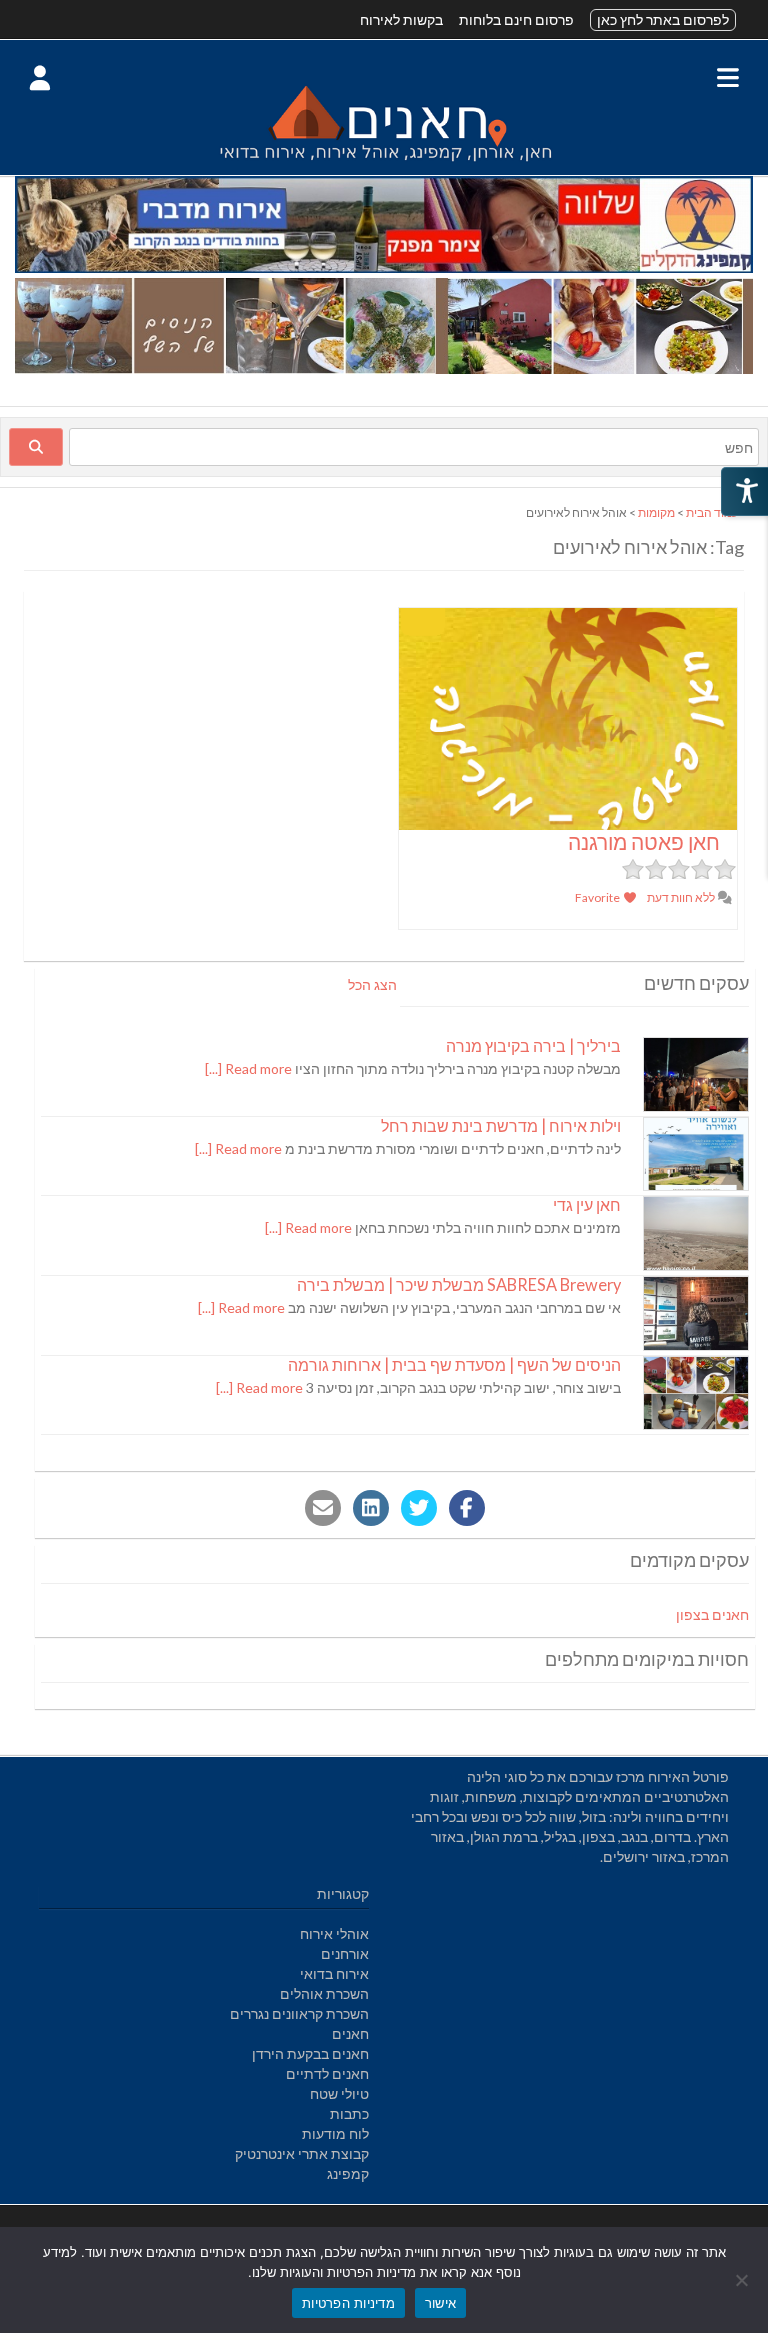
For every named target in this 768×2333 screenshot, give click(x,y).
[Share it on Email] (323, 1508)
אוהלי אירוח (334, 1933)
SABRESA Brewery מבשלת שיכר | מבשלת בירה (459, 1284)
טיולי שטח (339, 2093)
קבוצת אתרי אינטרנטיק (302, 2153)
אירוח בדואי (334, 1973)
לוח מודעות (335, 2133)
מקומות (656, 512)
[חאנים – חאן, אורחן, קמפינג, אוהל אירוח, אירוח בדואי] (384, 164)
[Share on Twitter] (419, 1508)
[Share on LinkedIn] (371, 1508)
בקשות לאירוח (401, 19)
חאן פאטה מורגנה (644, 841)
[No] (743, 2280)
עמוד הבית (712, 512)
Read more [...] (248, 1068)
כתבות (349, 2113)
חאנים (350, 2033)
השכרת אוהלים (324, 1993)
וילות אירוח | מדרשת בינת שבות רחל (501, 1125)
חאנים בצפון (712, 1614)
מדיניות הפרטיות (348, 2303)
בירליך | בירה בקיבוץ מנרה (533, 1045)
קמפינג (348, 2173)
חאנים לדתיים (327, 2073)
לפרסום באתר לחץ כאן (663, 19)
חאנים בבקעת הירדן (310, 2053)
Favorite (598, 897)
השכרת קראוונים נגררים (299, 2013)
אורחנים (345, 1953)
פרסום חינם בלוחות (516, 19)
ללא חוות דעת (682, 897)
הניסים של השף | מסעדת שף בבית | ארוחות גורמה (454, 1364)
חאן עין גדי (587, 1204)
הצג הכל (372, 984)
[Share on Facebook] (467, 1508)
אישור (440, 2303)
